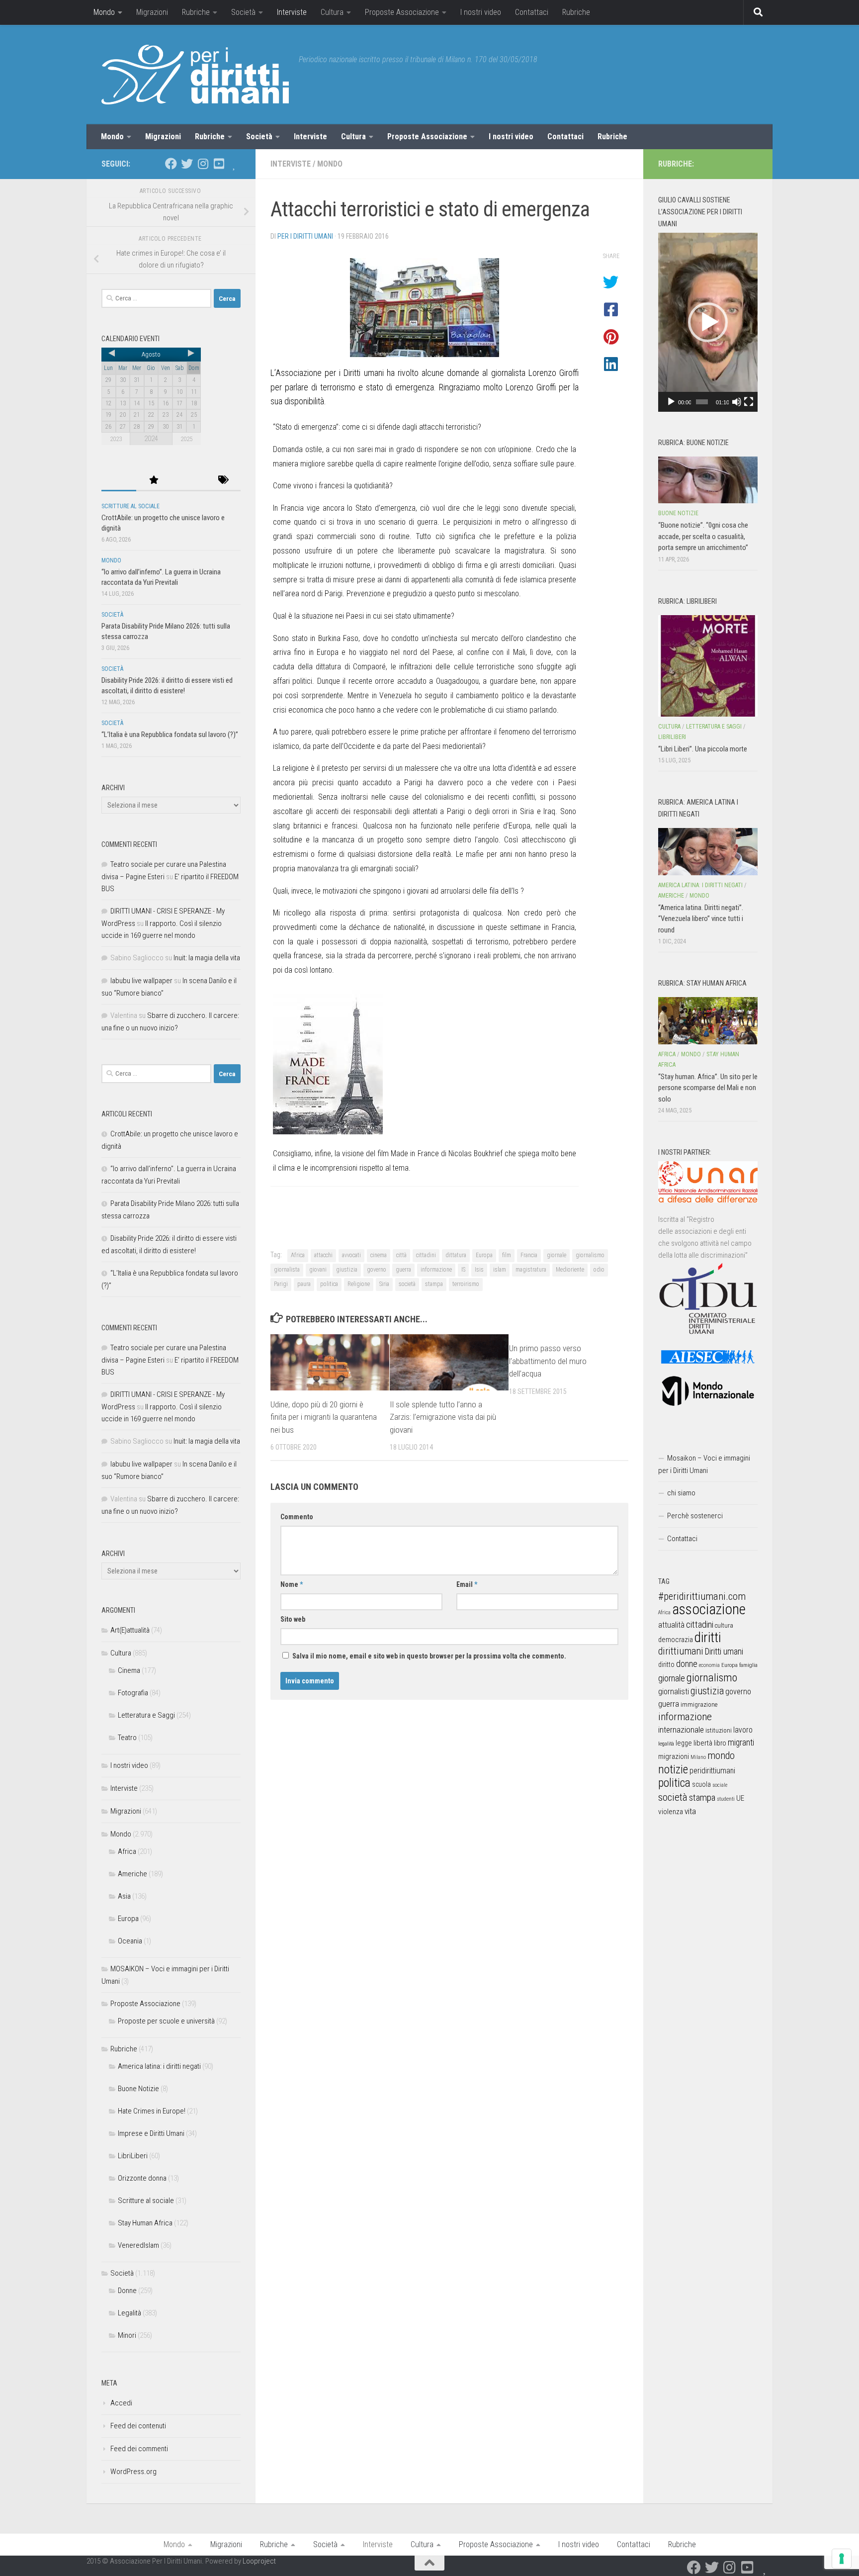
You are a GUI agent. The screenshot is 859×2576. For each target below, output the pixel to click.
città (401, 1255)
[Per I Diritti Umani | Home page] (195, 75)
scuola (701, 1784)
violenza (671, 1812)
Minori (127, 2335)
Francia (529, 1255)
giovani (318, 1270)
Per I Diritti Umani (305, 236)
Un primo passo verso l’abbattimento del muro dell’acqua (548, 1361)
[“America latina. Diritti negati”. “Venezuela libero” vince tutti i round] (708, 851)
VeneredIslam (138, 2245)
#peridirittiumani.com (702, 1596)
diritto (666, 1664)
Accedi (121, 2403)
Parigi (281, 1284)
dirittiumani (681, 1651)
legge (684, 1743)
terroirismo (466, 1284)
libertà (703, 1743)
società (407, 1284)
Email (467, 1584)
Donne (127, 2291)
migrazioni (674, 1756)
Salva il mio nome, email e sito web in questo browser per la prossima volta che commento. (429, 1656)
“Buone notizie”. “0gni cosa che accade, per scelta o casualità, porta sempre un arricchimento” (703, 536)
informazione (436, 1270)
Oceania (130, 1941)
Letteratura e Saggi (146, 1715)
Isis (479, 1270)
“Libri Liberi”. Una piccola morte (703, 749)
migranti (741, 1743)
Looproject (259, 2561)
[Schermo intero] (749, 402)
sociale (720, 1785)
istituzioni (719, 1730)
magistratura (531, 1270)
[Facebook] (171, 164)
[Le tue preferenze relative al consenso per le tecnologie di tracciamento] (842, 2559)
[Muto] (737, 402)
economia (709, 1665)
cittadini (426, 1255)
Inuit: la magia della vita (207, 958)
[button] (708, 322)
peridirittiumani (712, 1771)
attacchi (323, 1255)
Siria (384, 1284)
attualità (671, 1625)
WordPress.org (133, 2472)
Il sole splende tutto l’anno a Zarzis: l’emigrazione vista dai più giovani (443, 1417)
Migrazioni (152, 12)
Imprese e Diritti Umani (151, 2133)
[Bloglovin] (235, 164)
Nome (292, 1584)
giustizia (347, 1270)
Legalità (129, 2313)
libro (720, 1743)
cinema (379, 1255)
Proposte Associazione (402, 12)
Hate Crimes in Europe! (152, 2111)
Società (243, 12)
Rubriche (196, 12)
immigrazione (699, 1704)
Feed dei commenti (139, 2449)
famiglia (748, 1665)
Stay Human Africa (145, 2223)
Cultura (332, 12)
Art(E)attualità (130, 1630)
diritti (708, 1637)
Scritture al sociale (130, 506)
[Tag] (223, 481)
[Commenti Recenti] (188, 481)
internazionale (681, 1730)
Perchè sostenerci (695, 1516)
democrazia (676, 1640)
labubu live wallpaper (141, 981)
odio (599, 1270)
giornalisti (674, 1692)
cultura (724, 1625)
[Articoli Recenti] (119, 481)
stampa (434, 1284)
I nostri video (481, 12)
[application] (708, 322)
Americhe (132, 1874)
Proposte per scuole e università (166, 2021)
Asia (124, 1896)
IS (463, 1270)
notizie (673, 1769)
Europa (484, 1255)
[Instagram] (203, 164)
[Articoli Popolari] (154, 481)
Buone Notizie (138, 2089)
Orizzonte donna (142, 2178)
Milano (698, 1757)
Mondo (104, 12)
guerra (403, 1270)
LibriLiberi (133, 2156)
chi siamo (681, 1493)
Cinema (129, 1670)
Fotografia (133, 1693)
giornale (557, 1255)
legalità (666, 1744)
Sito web (293, 1619)
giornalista (287, 1270)
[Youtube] (219, 164)
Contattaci (532, 12)
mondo (721, 1755)
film (507, 1255)
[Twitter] (187, 164)
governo (377, 1270)
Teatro (127, 1738)
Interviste (292, 12)
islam (500, 1270)
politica (329, 1284)
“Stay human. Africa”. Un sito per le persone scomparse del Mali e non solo (708, 1088)
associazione (709, 1609)
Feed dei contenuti (138, 2426)
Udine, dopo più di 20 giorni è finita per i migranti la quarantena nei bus (324, 1417)
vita (690, 1811)
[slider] (702, 402)
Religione (359, 1284)
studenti (726, 1799)
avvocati (351, 1255)
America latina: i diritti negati (159, 2066)
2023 (116, 439)
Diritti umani (724, 1652)
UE (740, 1798)
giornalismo (590, 1255)
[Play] (671, 402)
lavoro (743, 1730)
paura (304, 1284)
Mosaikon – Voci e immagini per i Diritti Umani (704, 1464)
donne (687, 1664)
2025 (186, 439)
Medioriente (570, 1270)
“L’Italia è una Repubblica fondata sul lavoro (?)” (170, 735)
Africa (298, 1255)
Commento (297, 1517)
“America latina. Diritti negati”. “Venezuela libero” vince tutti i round (701, 919)
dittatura (456, 1255)
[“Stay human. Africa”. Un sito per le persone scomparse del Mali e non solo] (708, 1020)
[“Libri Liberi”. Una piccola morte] (708, 666)
